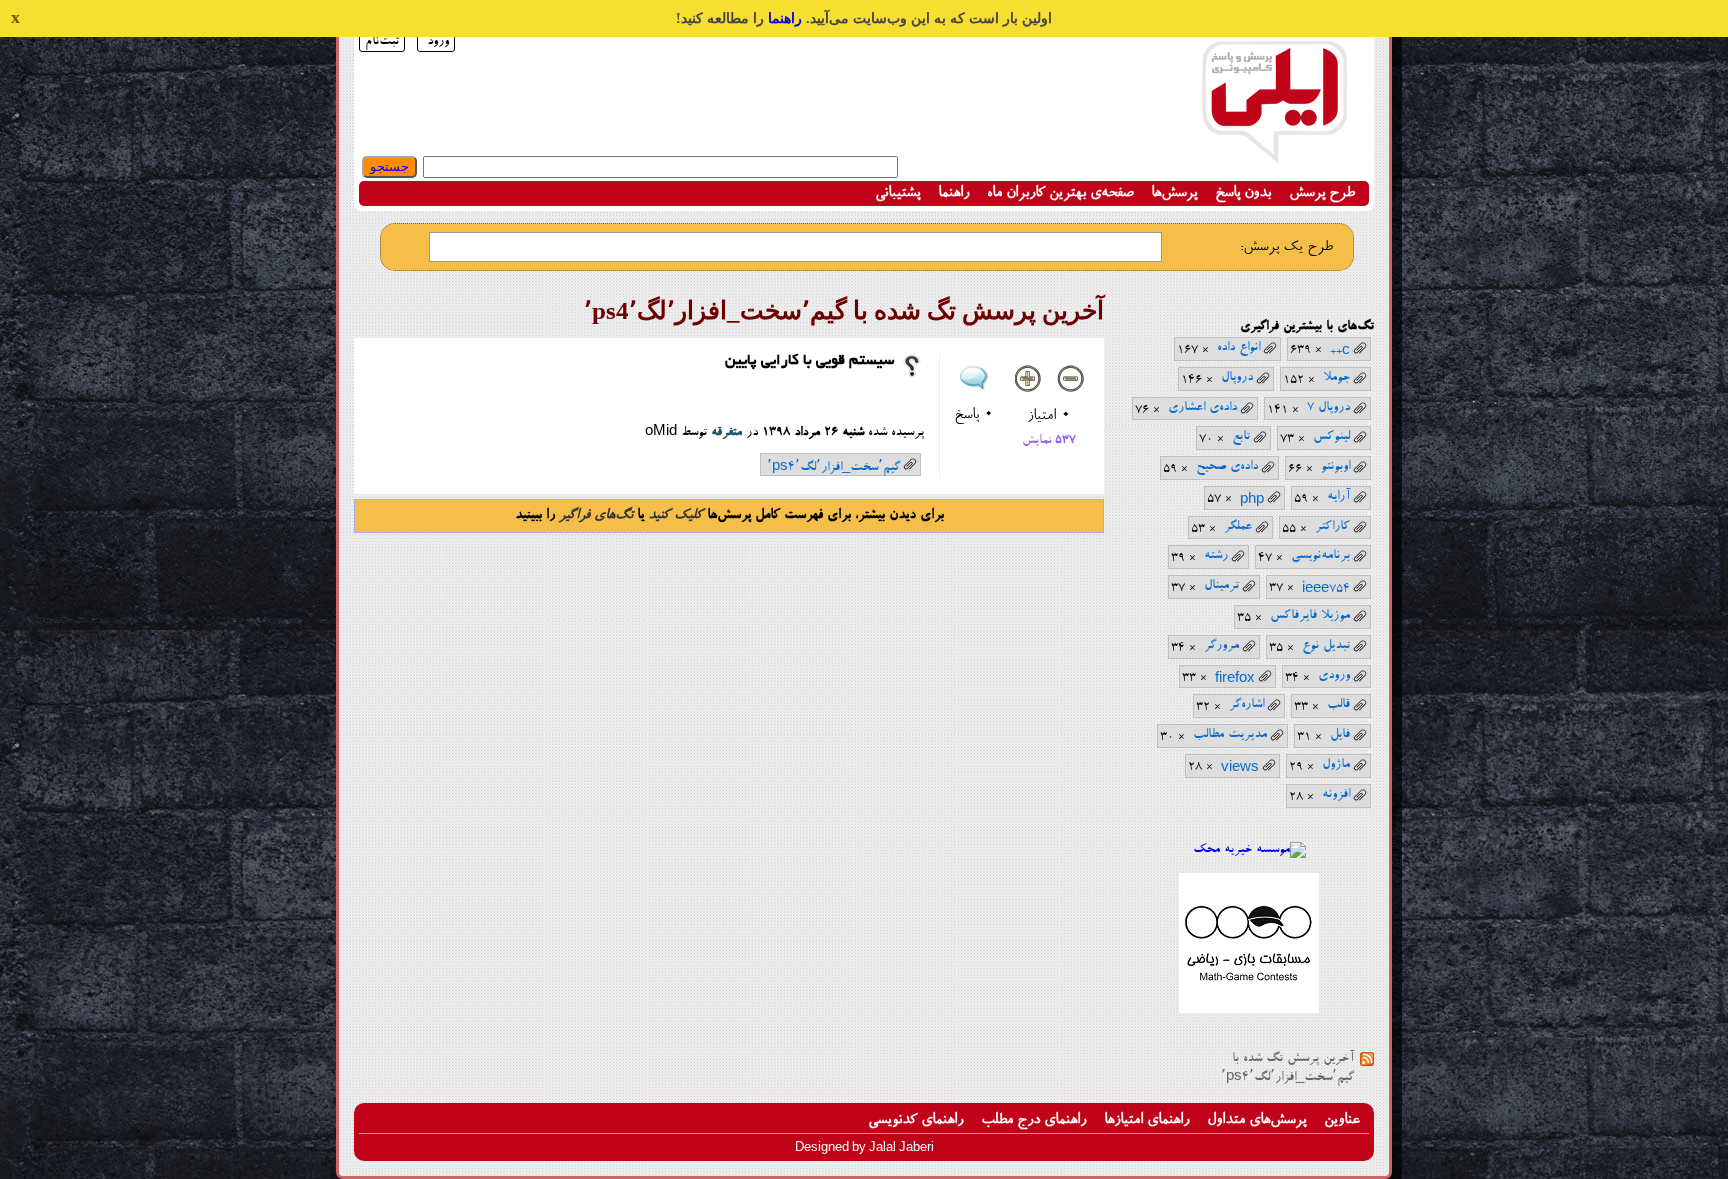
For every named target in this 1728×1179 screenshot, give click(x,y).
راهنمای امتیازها (1146, 1120)
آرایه (1338, 496)
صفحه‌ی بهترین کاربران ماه (1060, 193)
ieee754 (1326, 588)
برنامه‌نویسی (1320, 555)
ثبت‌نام (382, 41)
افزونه (1336, 794)
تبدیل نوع (1326, 645)
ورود (438, 41)
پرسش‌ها (1174, 193)
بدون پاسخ (1243, 193)
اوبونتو (1335, 466)
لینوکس (1331, 436)
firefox (1235, 678)
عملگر (1238, 526)
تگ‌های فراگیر (596, 516)
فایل (1340, 734)
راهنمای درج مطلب (1033, 1120)
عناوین (1342, 1120)
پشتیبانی (897, 193)
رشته (1216, 555)
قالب (1338, 704)
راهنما (785, 18)
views (1240, 767)
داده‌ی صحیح (1227, 466)
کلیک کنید (675, 516)
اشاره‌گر (1246, 704)
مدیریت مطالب (1230, 734)
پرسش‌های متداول (1256, 1120)
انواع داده (1238, 347)
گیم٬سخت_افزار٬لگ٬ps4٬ (833, 466)
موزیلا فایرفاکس (1310, 615)
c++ (1340, 350)
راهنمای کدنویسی (915, 1120)
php (1252, 499)
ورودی (1334, 675)
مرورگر (1221, 645)
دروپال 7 (1328, 407)
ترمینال (1221, 585)
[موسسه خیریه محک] (1249, 849)
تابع (1241, 436)
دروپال (1237, 377)
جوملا (1336, 377)
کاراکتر (1332, 526)
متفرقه (726, 432)
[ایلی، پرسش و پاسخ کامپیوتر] (1274, 152)
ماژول (1336, 764)
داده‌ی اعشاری (1202, 407)
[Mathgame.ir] (1249, 1010)
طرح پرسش (1322, 193)
